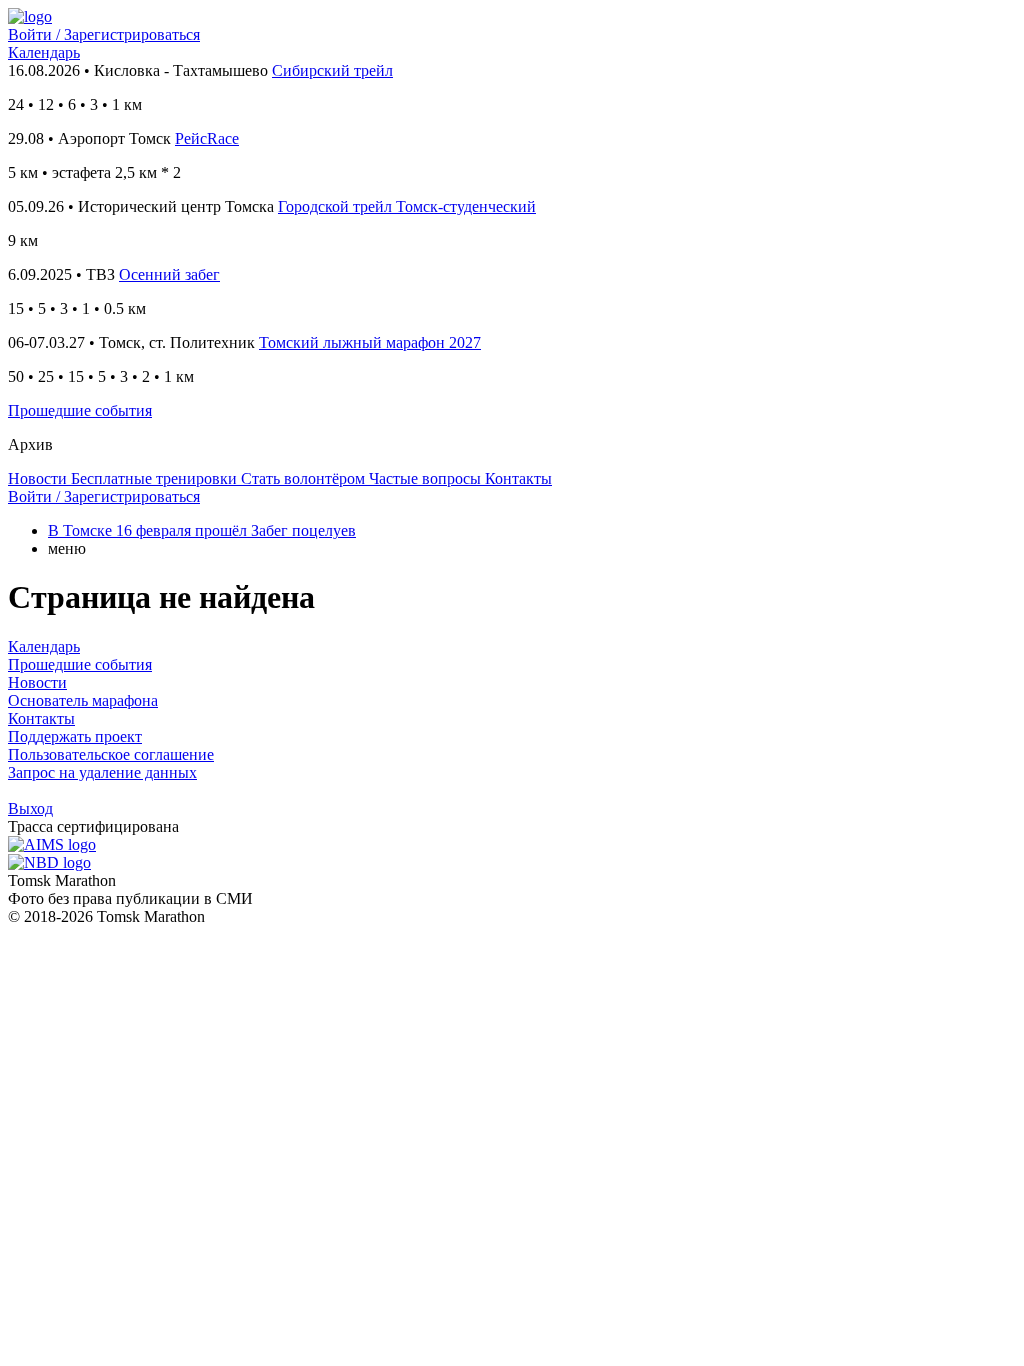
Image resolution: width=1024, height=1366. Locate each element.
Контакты (41, 718)
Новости (37, 682)
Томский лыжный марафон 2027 (370, 342)
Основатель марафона (83, 700)
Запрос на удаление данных (102, 772)
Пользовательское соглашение (111, 754)
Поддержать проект (75, 736)
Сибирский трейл (332, 70)
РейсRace (207, 138)
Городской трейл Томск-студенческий (407, 206)
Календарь (44, 52)
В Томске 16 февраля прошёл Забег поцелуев (202, 530)
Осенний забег (169, 274)
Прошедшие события (80, 410)
